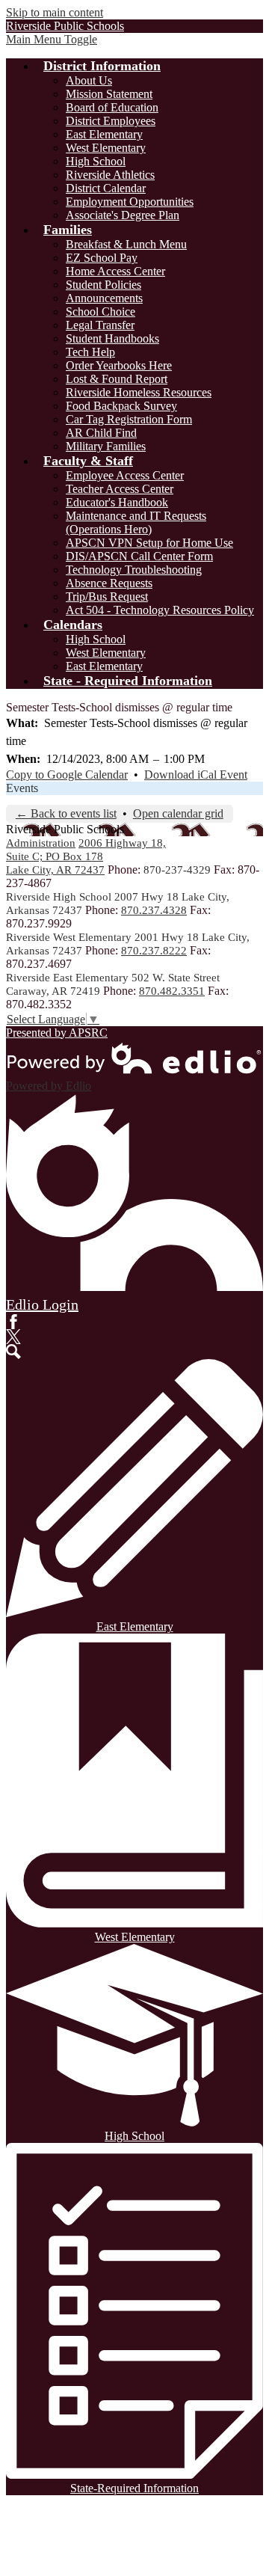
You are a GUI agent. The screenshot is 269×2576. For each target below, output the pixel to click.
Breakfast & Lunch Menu (126, 244)
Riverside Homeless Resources (139, 392)
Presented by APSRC (57, 1033)
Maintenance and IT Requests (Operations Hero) (136, 522)
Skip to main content (55, 12)
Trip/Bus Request (107, 597)
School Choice (101, 312)
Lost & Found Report (117, 379)
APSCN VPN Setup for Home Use (149, 543)
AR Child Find (101, 433)
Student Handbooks (112, 338)
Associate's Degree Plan (123, 215)
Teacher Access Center (120, 489)
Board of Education (112, 107)
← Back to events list (66, 813)
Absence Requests (109, 583)
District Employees (111, 121)
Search (13, 1352)
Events (22, 788)
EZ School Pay (102, 258)
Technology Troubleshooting (134, 570)
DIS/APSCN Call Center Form (139, 556)
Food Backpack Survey (121, 406)
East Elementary (104, 134)
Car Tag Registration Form (129, 419)
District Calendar (106, 188)
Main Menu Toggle (52, 39)
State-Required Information (134, 2488)
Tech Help (90, 352)
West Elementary (106, 148)
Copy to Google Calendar (67, 775)
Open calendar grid (178, 813)
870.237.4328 (154, 910)
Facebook (13, 1322)
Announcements (104, 298)
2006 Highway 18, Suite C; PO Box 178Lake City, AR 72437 (86, 856)
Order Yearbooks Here (119, 365)
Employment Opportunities (130, 202)
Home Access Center (115, 271)
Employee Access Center (125, 475)
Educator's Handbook (117, 502)
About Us (89, 80)
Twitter (13, 1337)
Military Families (106, 446)
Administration (41, 843)
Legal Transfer (100, 325)
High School (96, 161)
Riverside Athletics (110, 175)
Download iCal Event (196, 775)
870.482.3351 (172, 991)
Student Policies (103, 285)
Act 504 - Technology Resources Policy (160, 610)
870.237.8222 (154, 951)
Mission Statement (109, 94)
